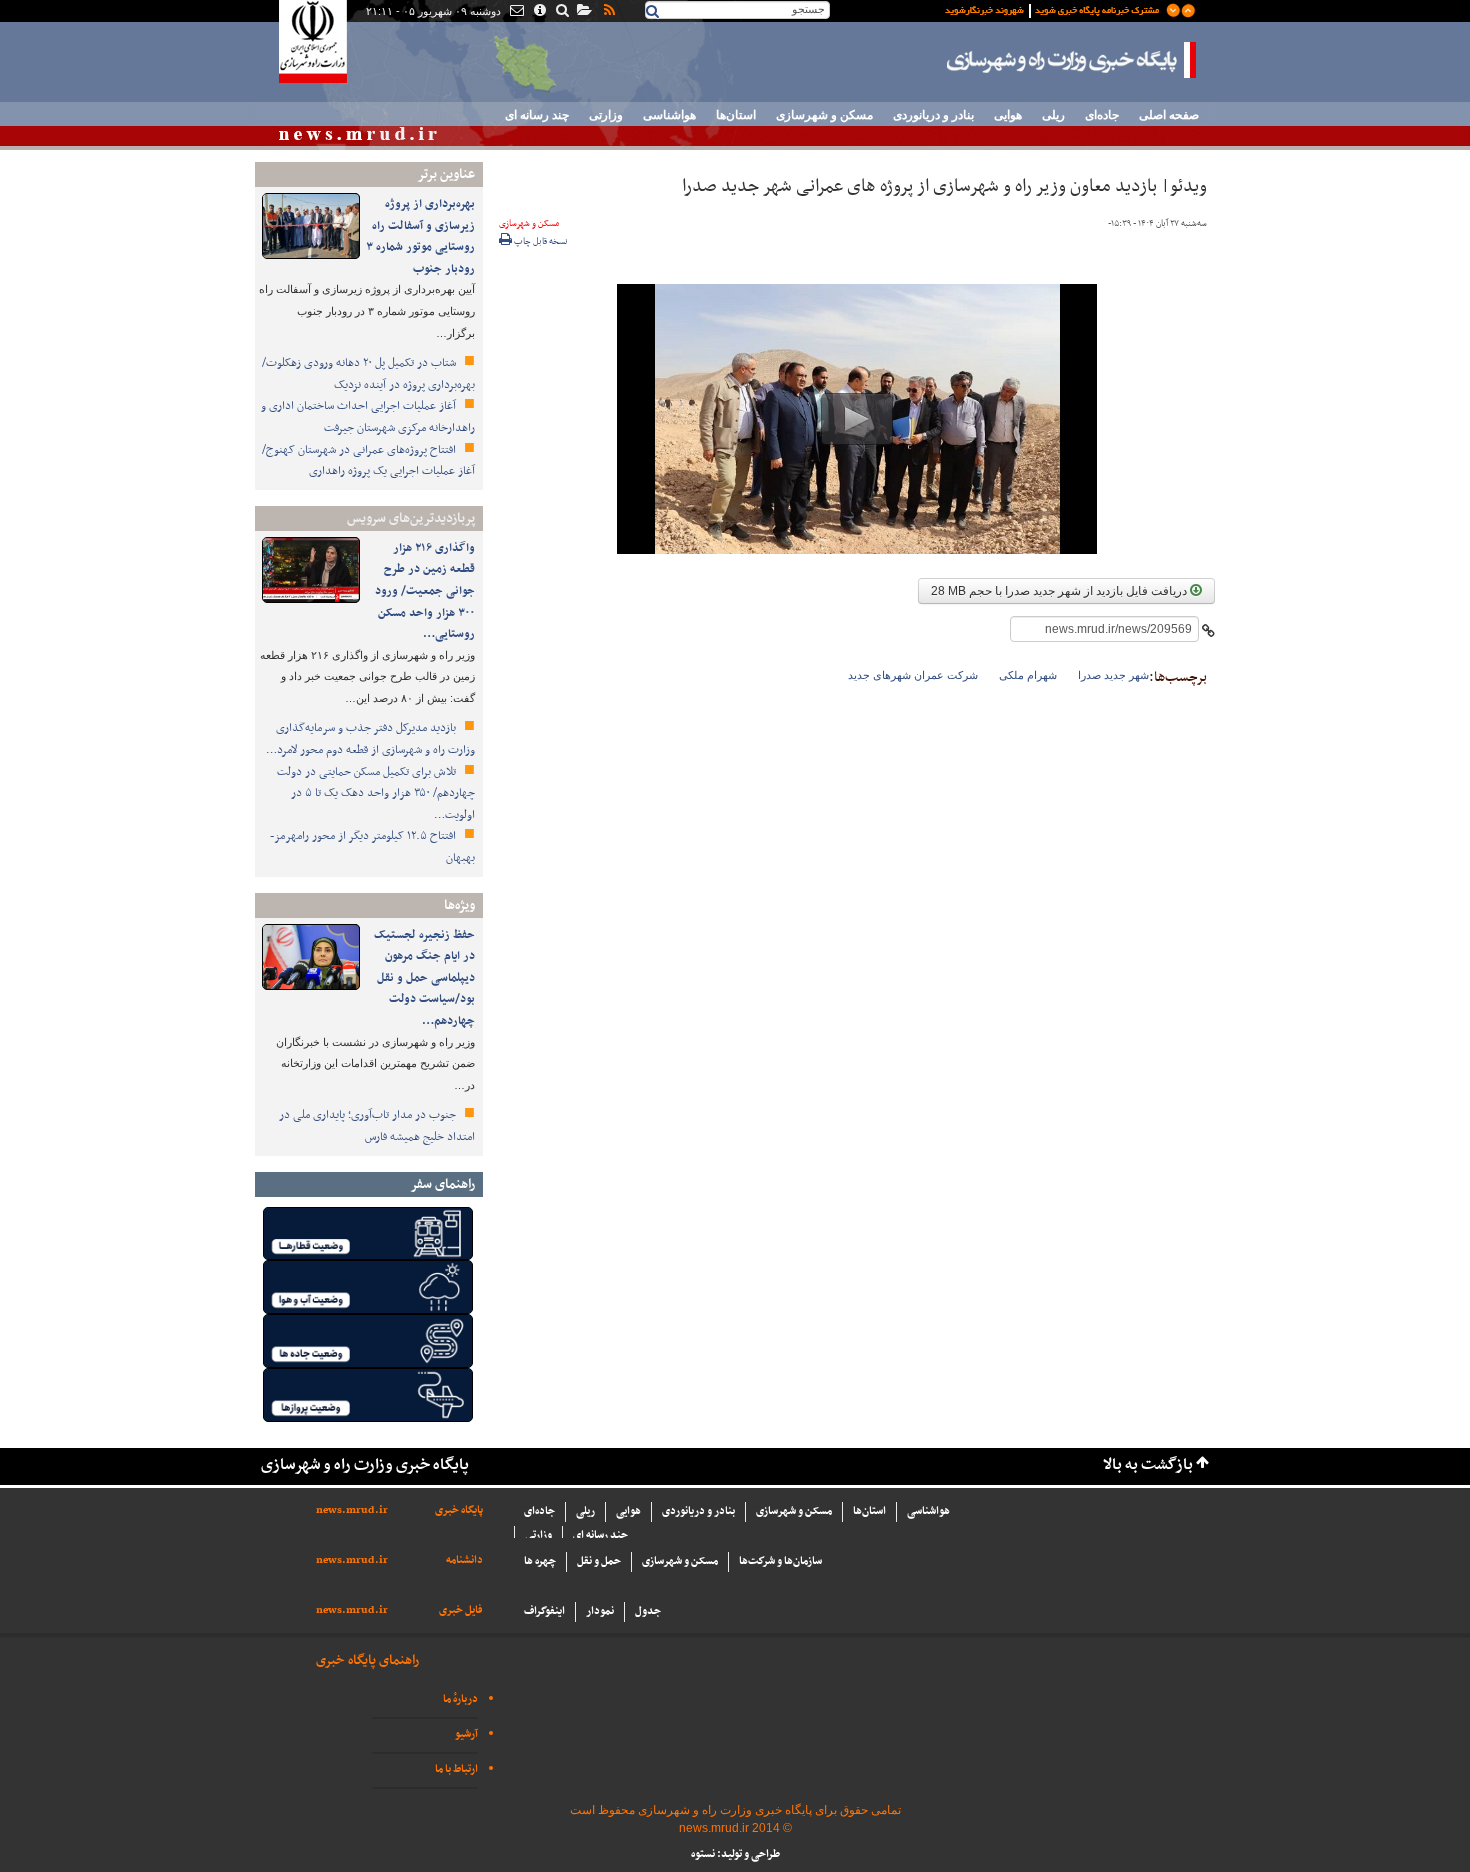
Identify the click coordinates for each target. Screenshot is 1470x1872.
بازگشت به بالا (1148, 1465)
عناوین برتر (446, 174)
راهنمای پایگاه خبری (367, 1660)
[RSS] (608, 12)
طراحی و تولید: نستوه (735, 1854)
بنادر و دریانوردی (933, 115)
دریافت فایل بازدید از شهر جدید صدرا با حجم (1060, 591)
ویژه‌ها (459, 905)
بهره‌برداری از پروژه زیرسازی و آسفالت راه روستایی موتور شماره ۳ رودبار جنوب (420, 236)
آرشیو (466, 1734)
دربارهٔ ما (460, 1699)
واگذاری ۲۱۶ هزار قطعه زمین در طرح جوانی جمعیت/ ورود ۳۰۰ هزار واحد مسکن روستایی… (425, 591)
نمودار (600, 1611)
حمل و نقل (599, 1561)
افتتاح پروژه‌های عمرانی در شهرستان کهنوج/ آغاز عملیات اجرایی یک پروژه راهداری (368, 461)
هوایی (1008, 115)
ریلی (1053, 115)
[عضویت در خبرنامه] (1055, 9)
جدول (648, 1611)
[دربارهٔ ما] (538, 12)
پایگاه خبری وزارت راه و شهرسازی (1072, 60)
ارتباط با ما (456, 1769)
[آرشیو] (583, 12)
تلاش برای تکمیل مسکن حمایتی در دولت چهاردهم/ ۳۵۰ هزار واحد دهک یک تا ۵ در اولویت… (376, 793)
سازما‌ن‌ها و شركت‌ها (780, 1561)
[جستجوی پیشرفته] (561, 12)
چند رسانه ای (537, 115)
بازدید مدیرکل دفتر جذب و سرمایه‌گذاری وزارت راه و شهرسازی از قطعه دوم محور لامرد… (370, 739)
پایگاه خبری (459, 1510)
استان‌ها (736, 115)
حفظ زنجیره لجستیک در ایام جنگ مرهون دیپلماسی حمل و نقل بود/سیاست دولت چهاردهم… (424, 978)
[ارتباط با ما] (515, 12)
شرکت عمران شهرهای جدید (913, 675)
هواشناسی (669, 115)
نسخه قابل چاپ (540, 242)
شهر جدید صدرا (1113, 675)
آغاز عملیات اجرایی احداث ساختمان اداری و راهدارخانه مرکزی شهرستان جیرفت (368, 417)
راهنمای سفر (442, 1184)
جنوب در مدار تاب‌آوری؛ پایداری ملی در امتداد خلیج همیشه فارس (377, 1126)
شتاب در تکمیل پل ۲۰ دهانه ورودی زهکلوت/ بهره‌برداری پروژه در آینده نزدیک (368, 374)
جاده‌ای (1102, 115)
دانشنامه (464, 1560)
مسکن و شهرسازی (824, 115)
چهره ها (540, 1561)
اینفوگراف (544, 1611)
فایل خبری (461, 1610)
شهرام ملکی (1028, 675)
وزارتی (606, 115)
